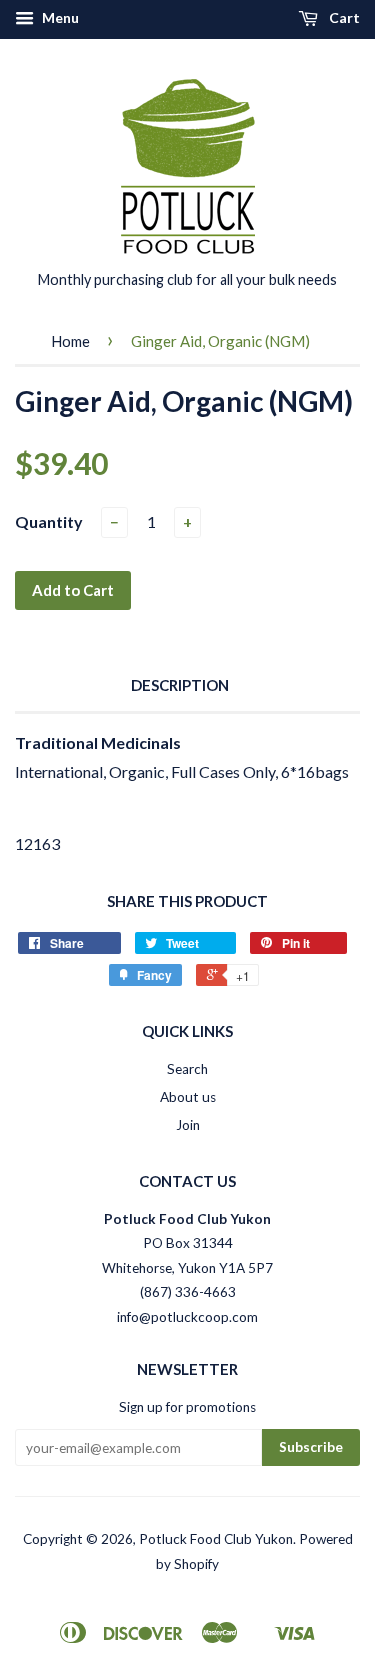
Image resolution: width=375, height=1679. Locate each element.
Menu (59, 17)
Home (70, 341)
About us (188, 1097)
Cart (343, 17)
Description (180, 685)
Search (187, 1069)
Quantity (49, 521)
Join (188, 1125)
